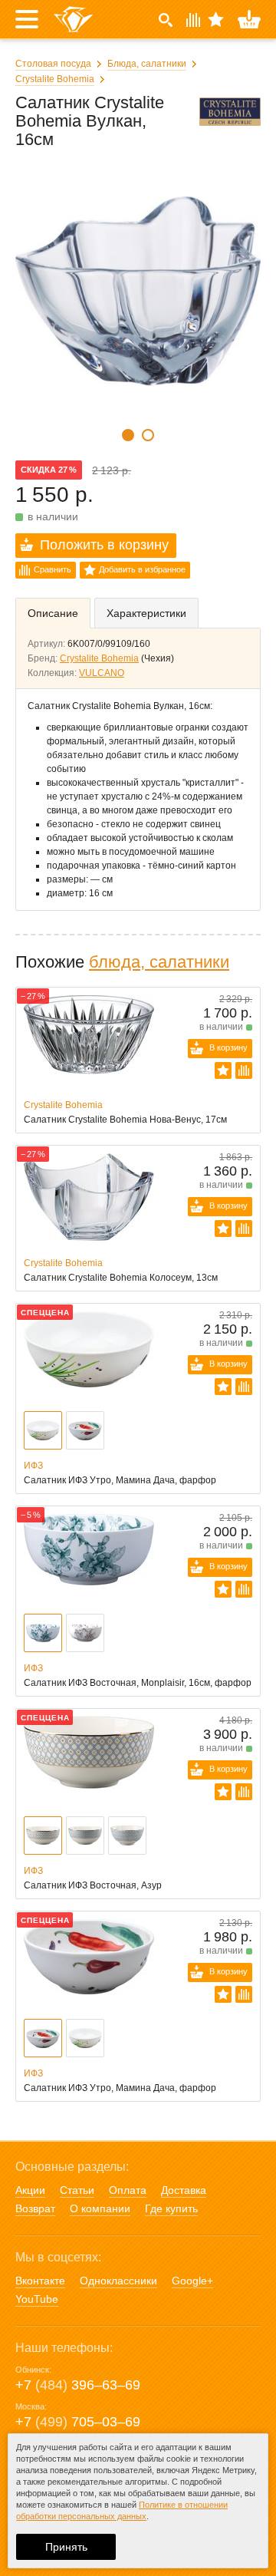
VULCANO (102, 673)
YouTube (37, 2299)
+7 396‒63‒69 (78, 2385)
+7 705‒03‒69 (78, 2422)
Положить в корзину (104, 545)
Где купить (171, 2208)
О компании (100, 2208)
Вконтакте (40, 2281)
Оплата (128, 2190)
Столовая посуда (53, 64)
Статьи (77, 2190)
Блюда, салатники (147, 64)
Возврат (35, 2208)
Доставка (184, 2190)
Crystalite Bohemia (55, 79)
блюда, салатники (159, 962)
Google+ (192, 2281)
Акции (30, 2190)
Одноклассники (118, 2281)
